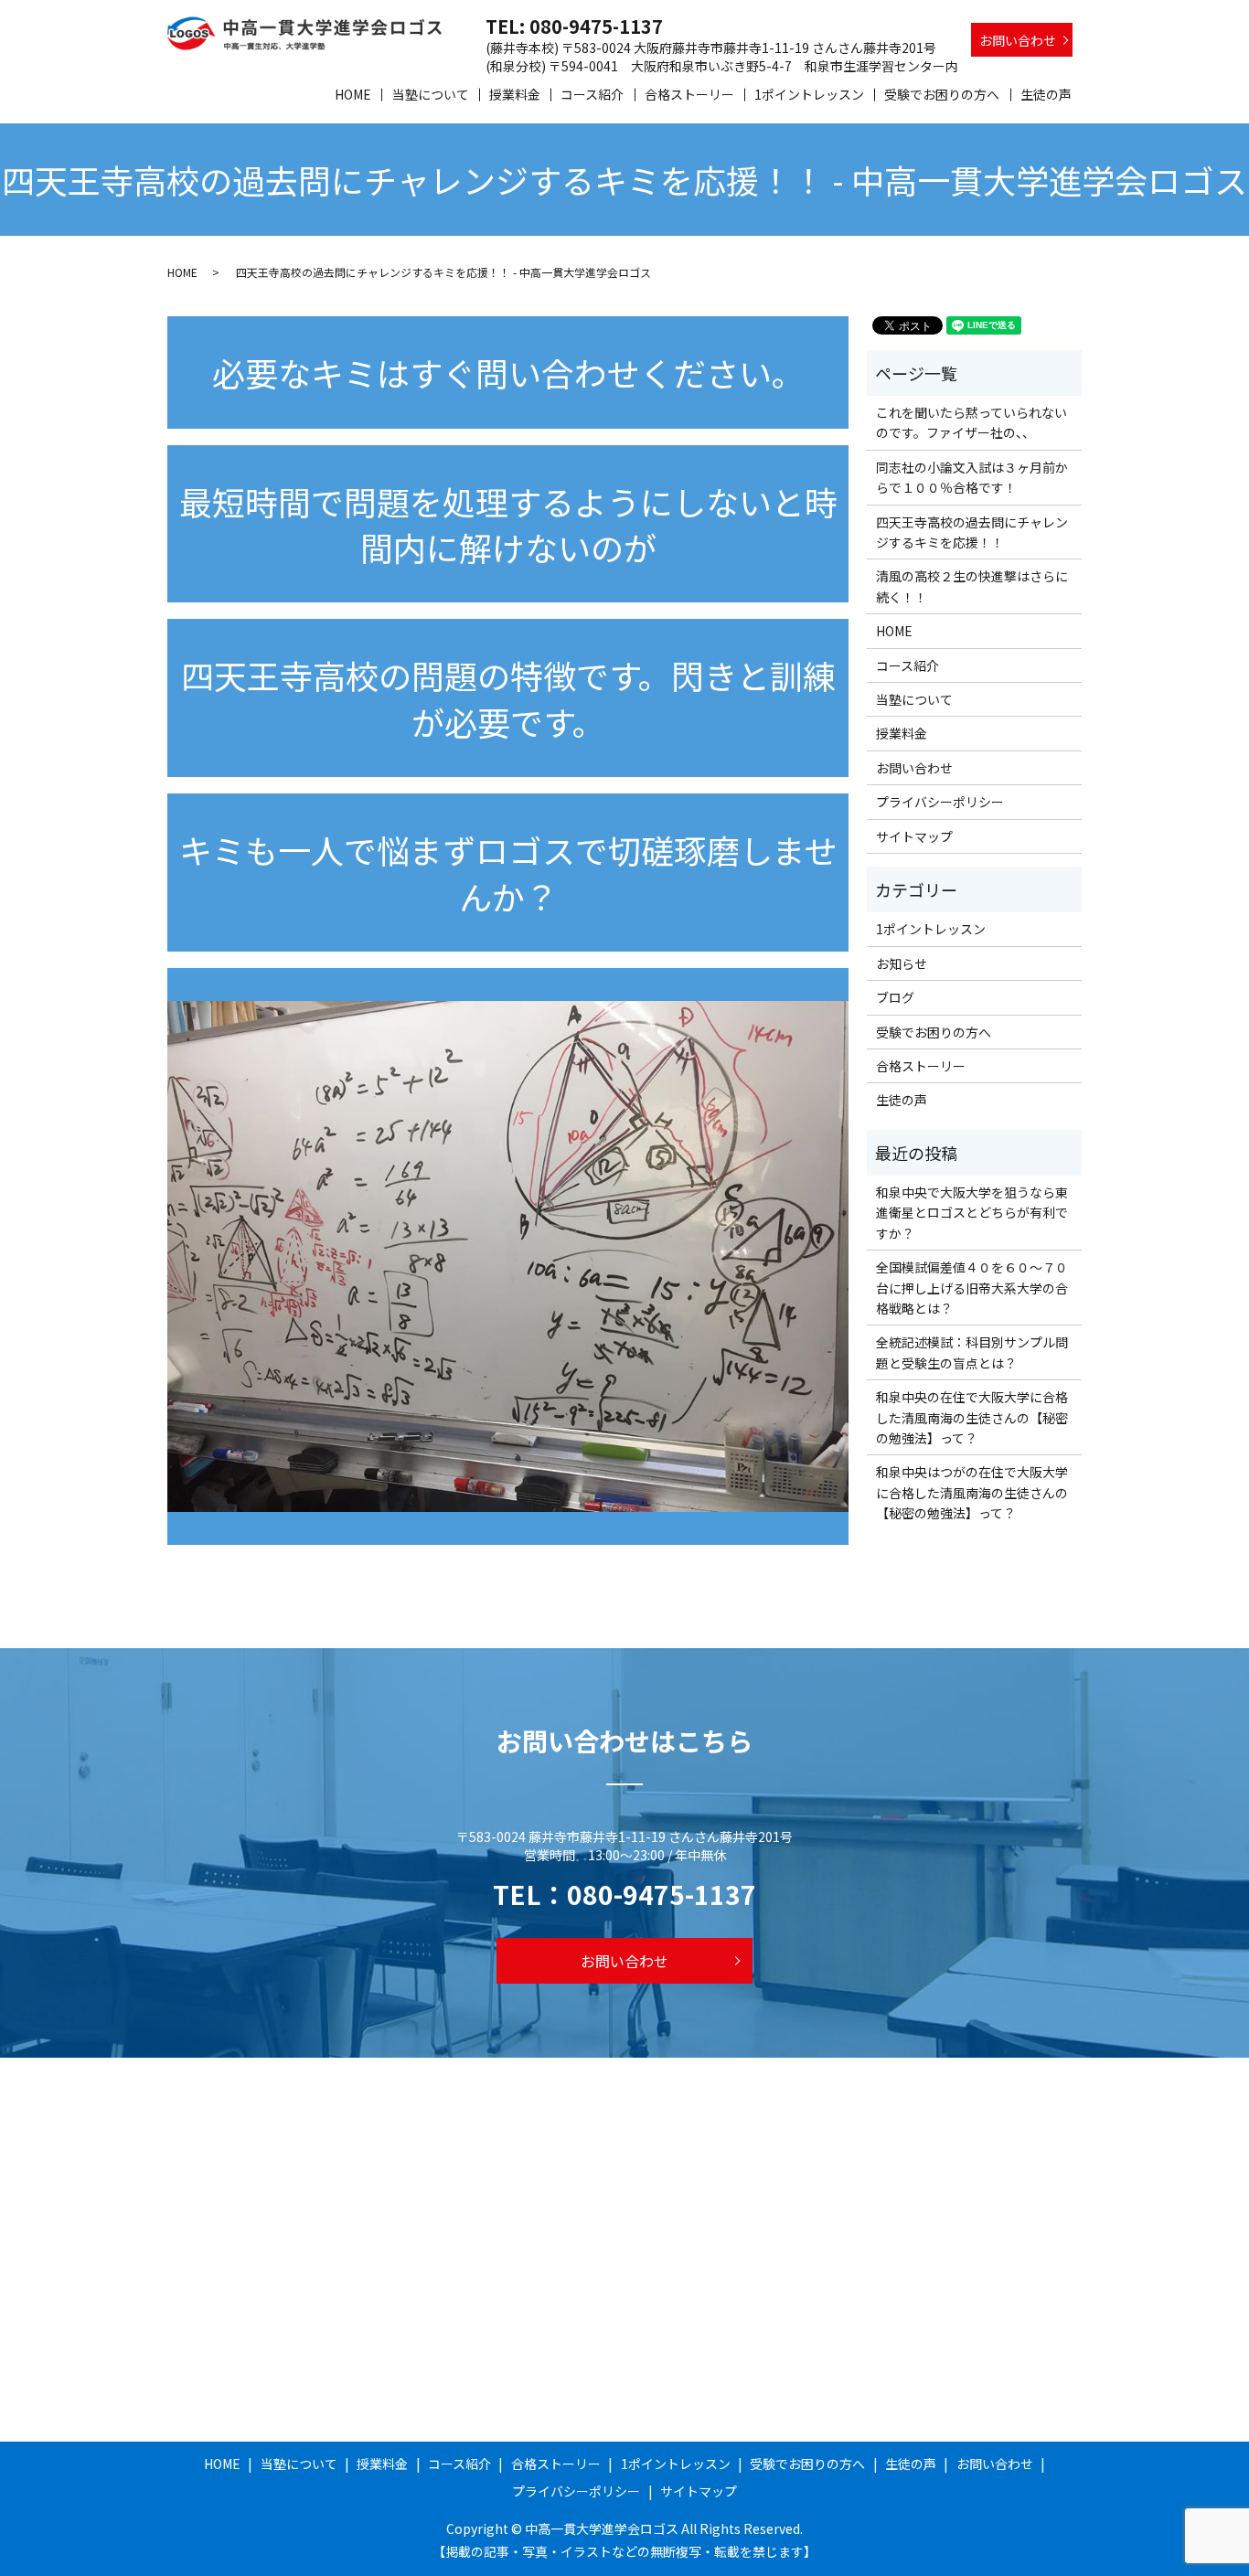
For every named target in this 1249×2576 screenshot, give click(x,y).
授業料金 (515, 94)
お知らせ (902, 963)
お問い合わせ (1018, 40)
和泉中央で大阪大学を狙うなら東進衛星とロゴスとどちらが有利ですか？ (972, 1213)
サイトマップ (914, 836)
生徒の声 (1046, 94)
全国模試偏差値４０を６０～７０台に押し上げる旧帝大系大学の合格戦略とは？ (972, 1288)
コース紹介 (592, 94)
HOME (353, 94)
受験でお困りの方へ (942, 94)
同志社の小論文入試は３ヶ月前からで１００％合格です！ (972, 477)
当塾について (431, 94)
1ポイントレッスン (809, 94)
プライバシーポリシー (940, 802)
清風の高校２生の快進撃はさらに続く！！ (972, 586)
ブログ (895, 997)
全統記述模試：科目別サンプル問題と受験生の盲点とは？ (972, 1352)
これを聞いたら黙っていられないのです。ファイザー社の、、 (971, 422)
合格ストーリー (689, 94)
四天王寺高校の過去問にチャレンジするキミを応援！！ (972, 532)
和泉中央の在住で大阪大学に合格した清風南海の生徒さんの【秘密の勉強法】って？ (972, 1417)
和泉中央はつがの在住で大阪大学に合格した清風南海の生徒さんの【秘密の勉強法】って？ (972, 1492)
